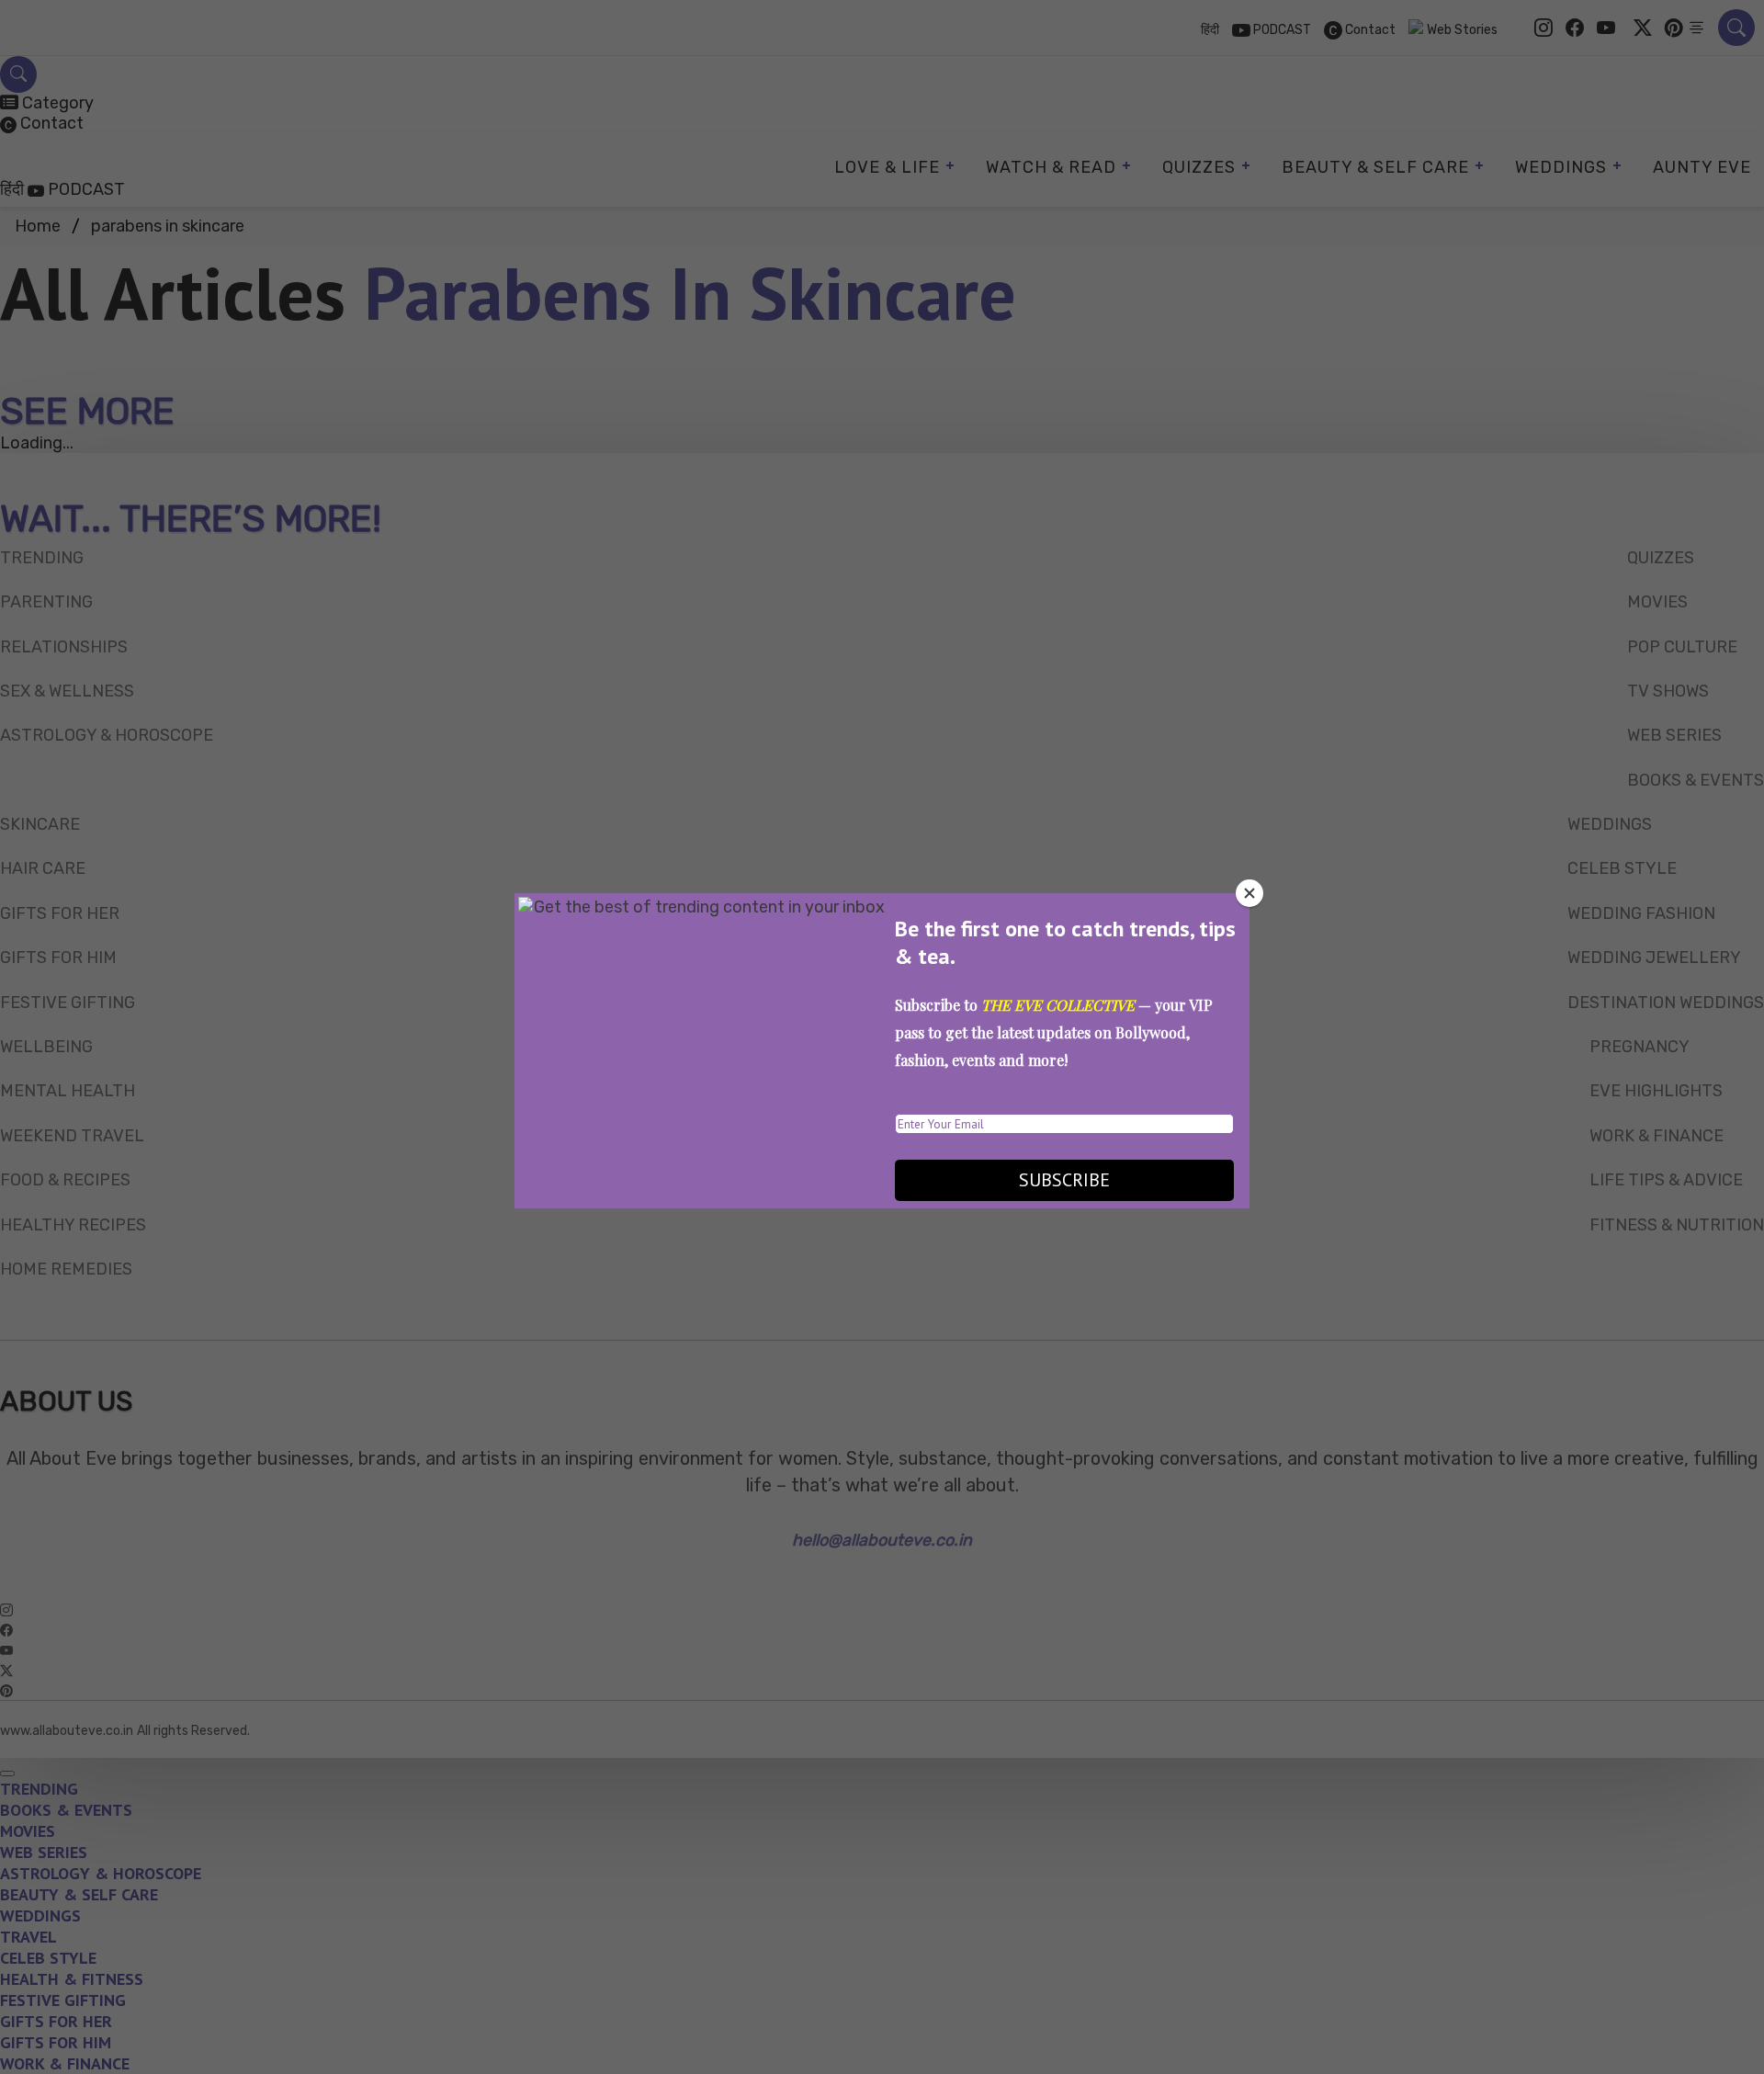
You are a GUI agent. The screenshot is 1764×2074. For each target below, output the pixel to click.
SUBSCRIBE (1064, 1180)
